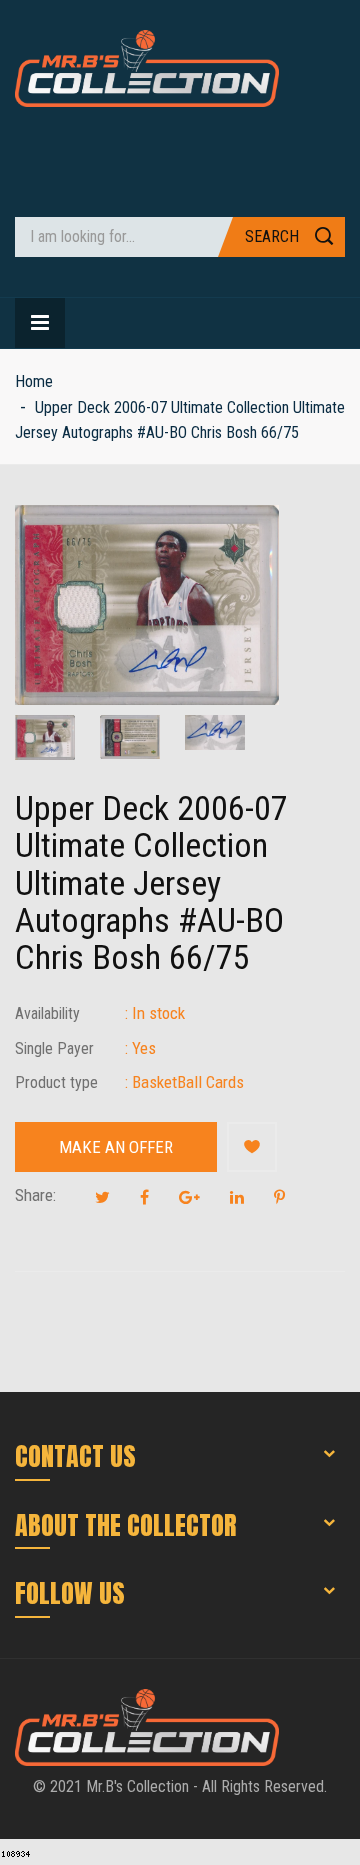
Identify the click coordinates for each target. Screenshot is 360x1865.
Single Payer (54, 1048)
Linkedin (237, 1197)
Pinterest (279, 1197)
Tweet (102, 1197)
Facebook (144, 1197)
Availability (47, 1013)
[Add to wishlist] (252, 1147)
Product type (56, 1082)
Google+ (189, 1197)
